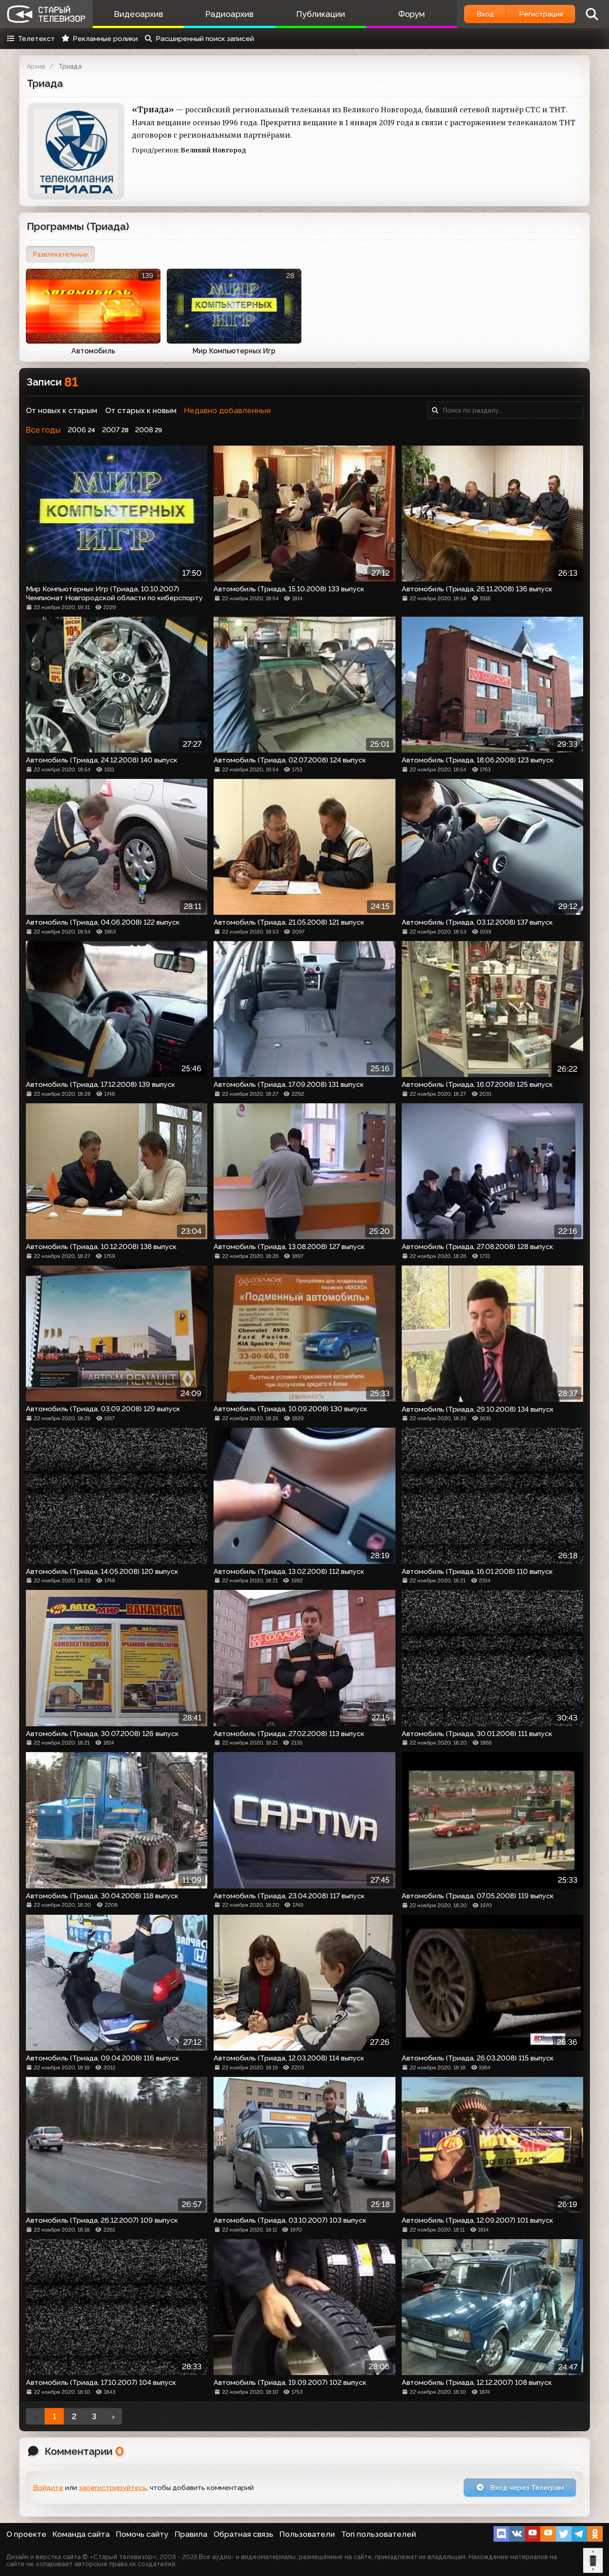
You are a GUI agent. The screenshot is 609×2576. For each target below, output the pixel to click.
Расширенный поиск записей (205, 39)
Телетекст (36, 39)
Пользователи (307, 2534)
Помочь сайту (142, 2534)
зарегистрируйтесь (113, 2488)
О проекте (26, 2534)
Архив (36, 66)
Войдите (48, 2488)
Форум (411, 14)
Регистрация (541, 14)
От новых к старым (62, 410)
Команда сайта (81, 2534)
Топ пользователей (379, 2534)
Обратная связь (243, 2534)
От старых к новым (141, 410)
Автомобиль (93, 351)
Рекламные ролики (105, 39)
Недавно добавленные (228, 410)
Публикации (321, 14)
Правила (191, 2534)
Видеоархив (138, 14)
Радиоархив (229, 14)
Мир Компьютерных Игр (234, 351)
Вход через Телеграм (526, 2488)
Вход (485, 14)
